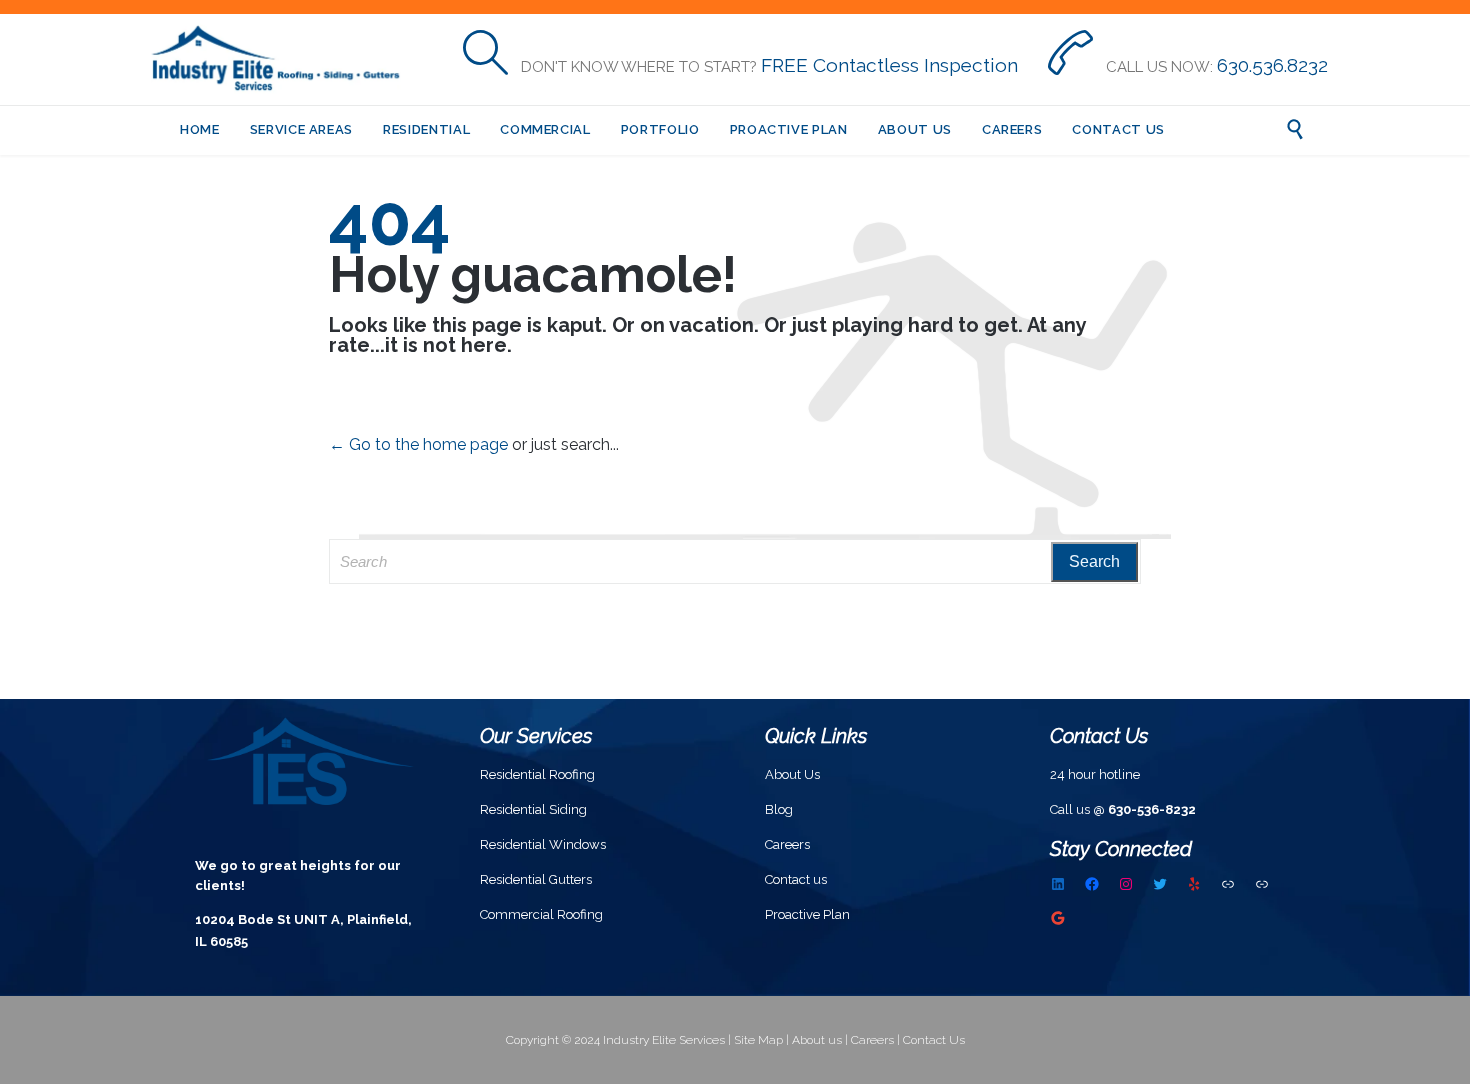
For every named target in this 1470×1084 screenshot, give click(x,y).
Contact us (796, 879)
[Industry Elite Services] (282, 59)
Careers (787, 844)
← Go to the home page (418, 444)
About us (817, 1040)
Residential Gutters (536, 879)
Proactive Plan (807, 914)
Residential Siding (533, 809)
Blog (779, 809)
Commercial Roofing (541, 914)
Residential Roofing (537, 774)
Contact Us (934, 1040)
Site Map (758, 1040)
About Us (792, 774)
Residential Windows (543, 844)
